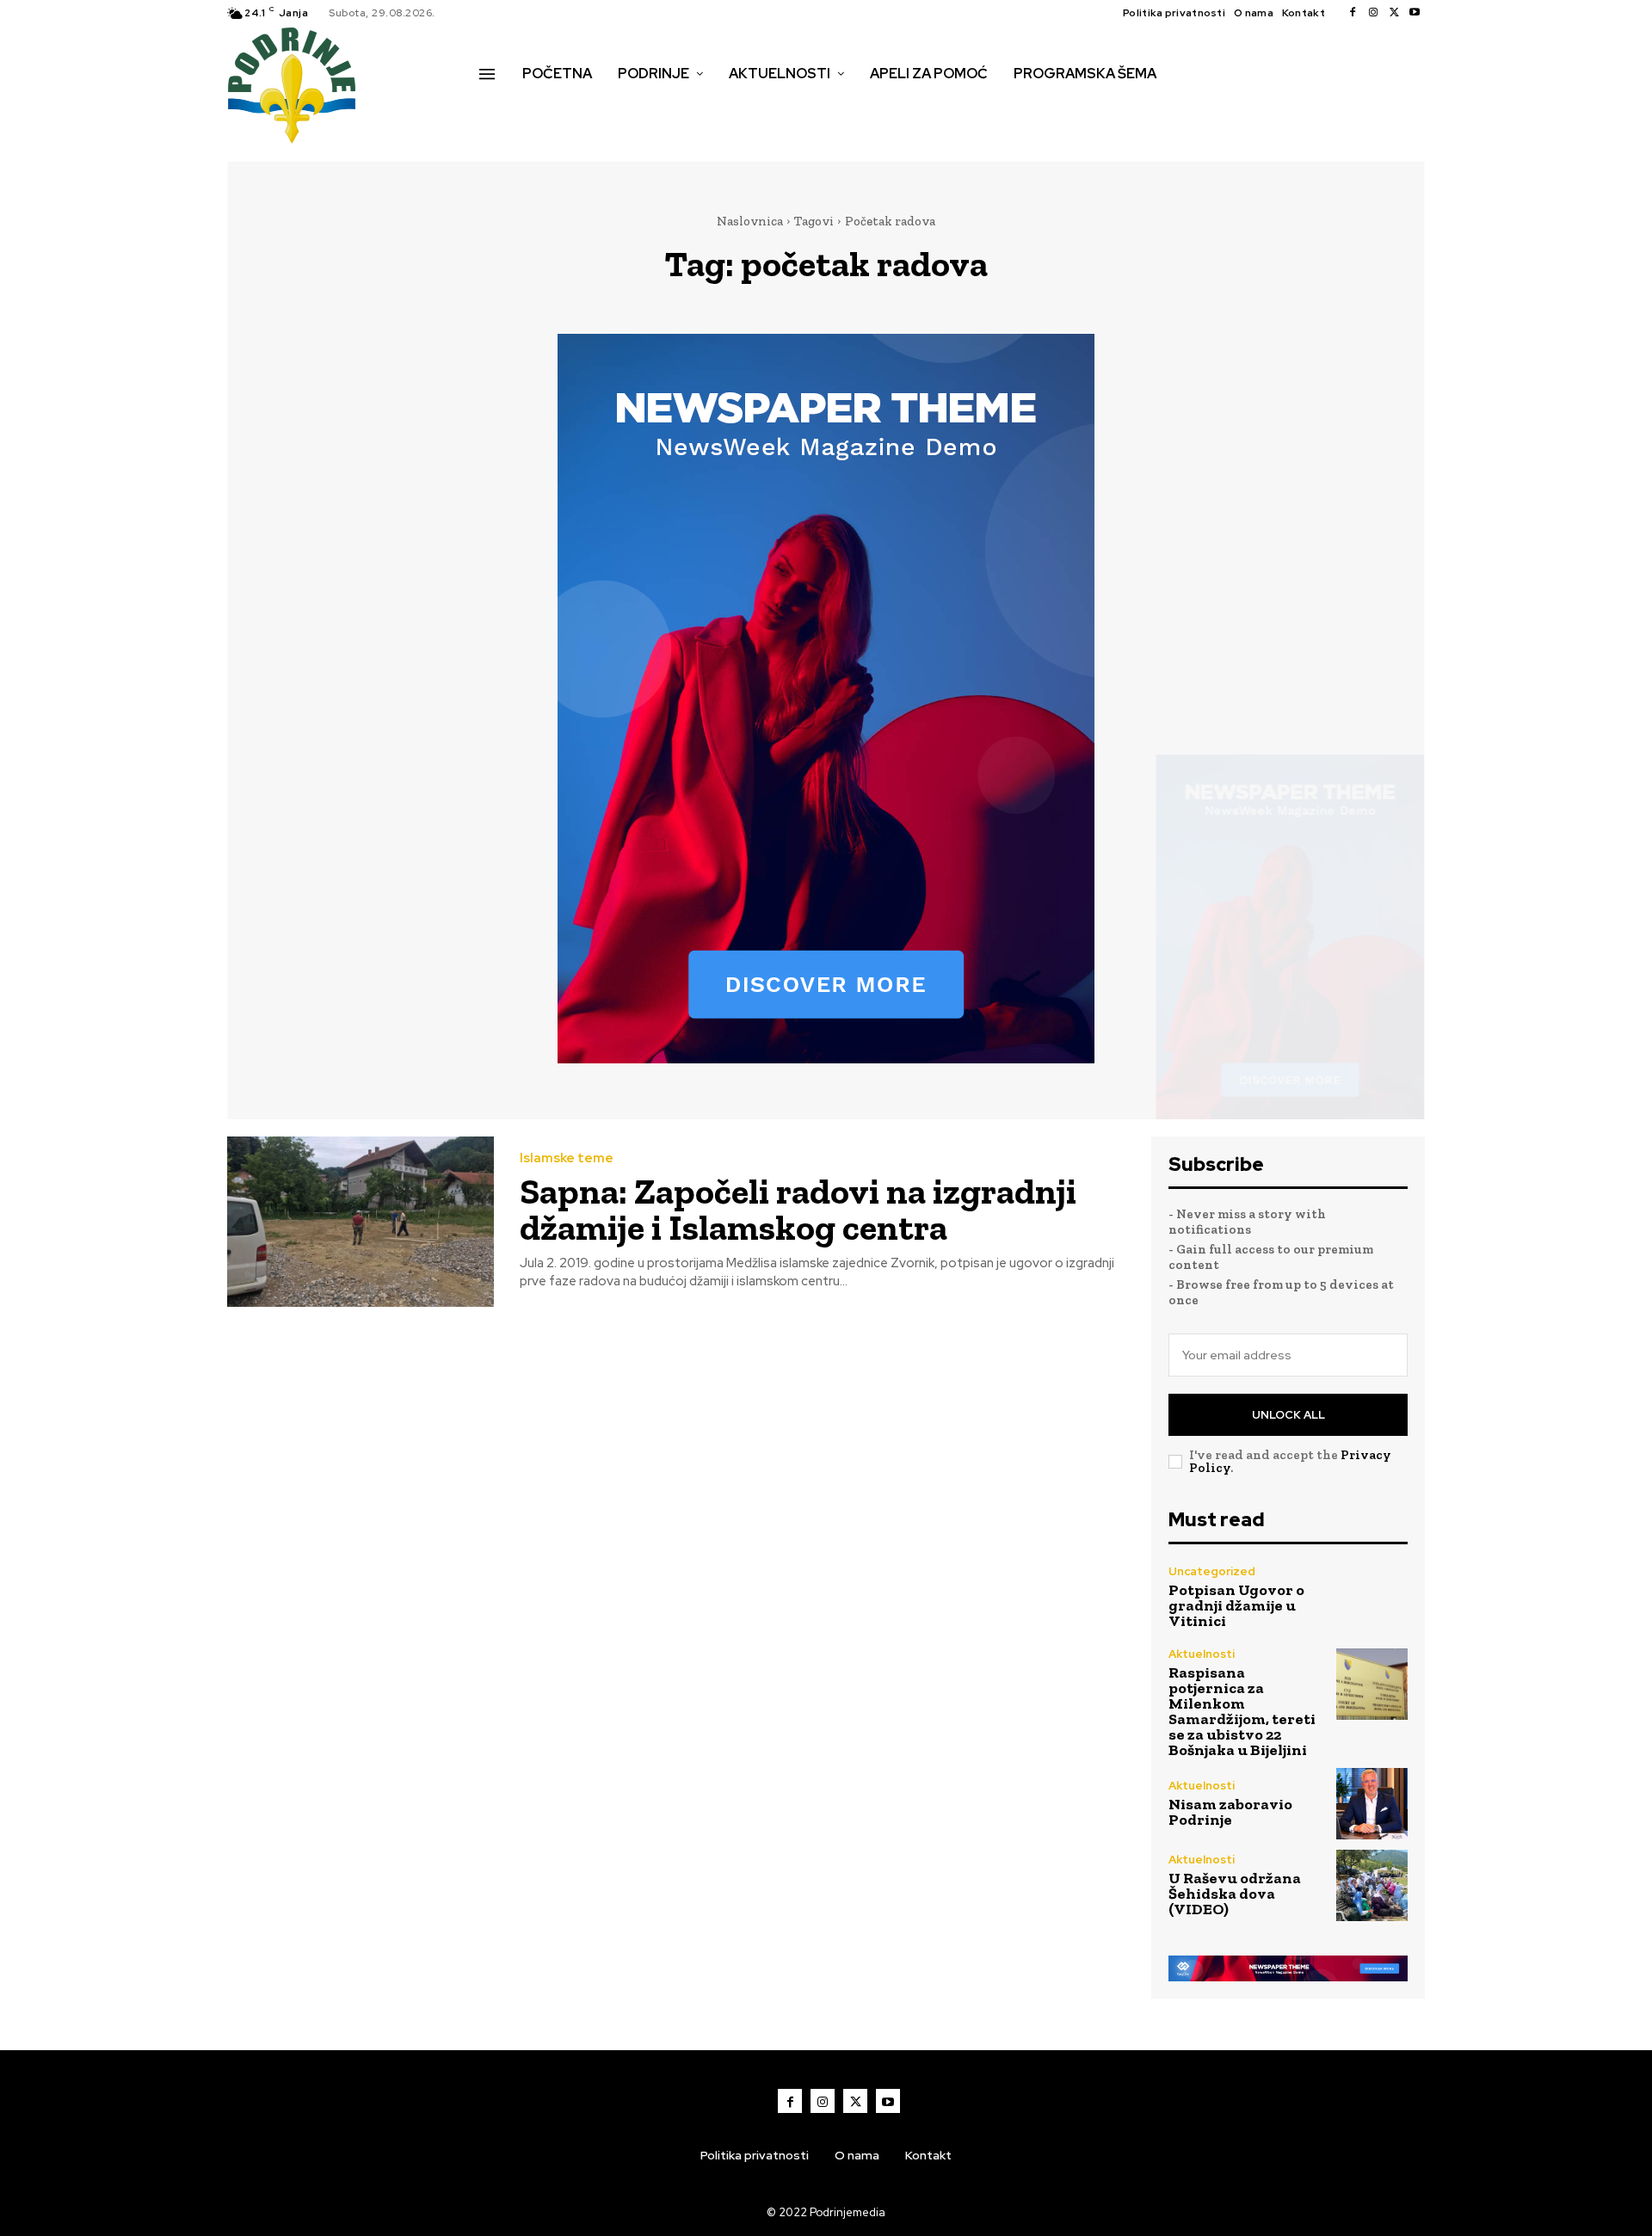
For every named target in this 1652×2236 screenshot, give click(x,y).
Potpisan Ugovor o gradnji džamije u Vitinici (1236, 1605)
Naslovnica (750, 221)
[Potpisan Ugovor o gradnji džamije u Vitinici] (1372, 1597)
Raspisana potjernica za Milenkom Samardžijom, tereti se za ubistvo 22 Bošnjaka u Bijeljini (1242, 1711)
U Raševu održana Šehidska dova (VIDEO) (1235, 1894)
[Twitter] (1394, 13)
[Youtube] (1415, 13)
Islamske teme (567, 1158)
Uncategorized (1212, 1571)
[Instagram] (1373, 13)
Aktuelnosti (1202, 1654)
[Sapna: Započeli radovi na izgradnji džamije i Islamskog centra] (361, 1222)
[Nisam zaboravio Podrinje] (1372, 1804)
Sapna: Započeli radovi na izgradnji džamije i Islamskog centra (798, 1209)
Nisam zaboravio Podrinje (1230, 1812)
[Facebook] (1353, 13)
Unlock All (1288, 1415)
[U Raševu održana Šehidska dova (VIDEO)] (1372, 1885)
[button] (498, 110)
